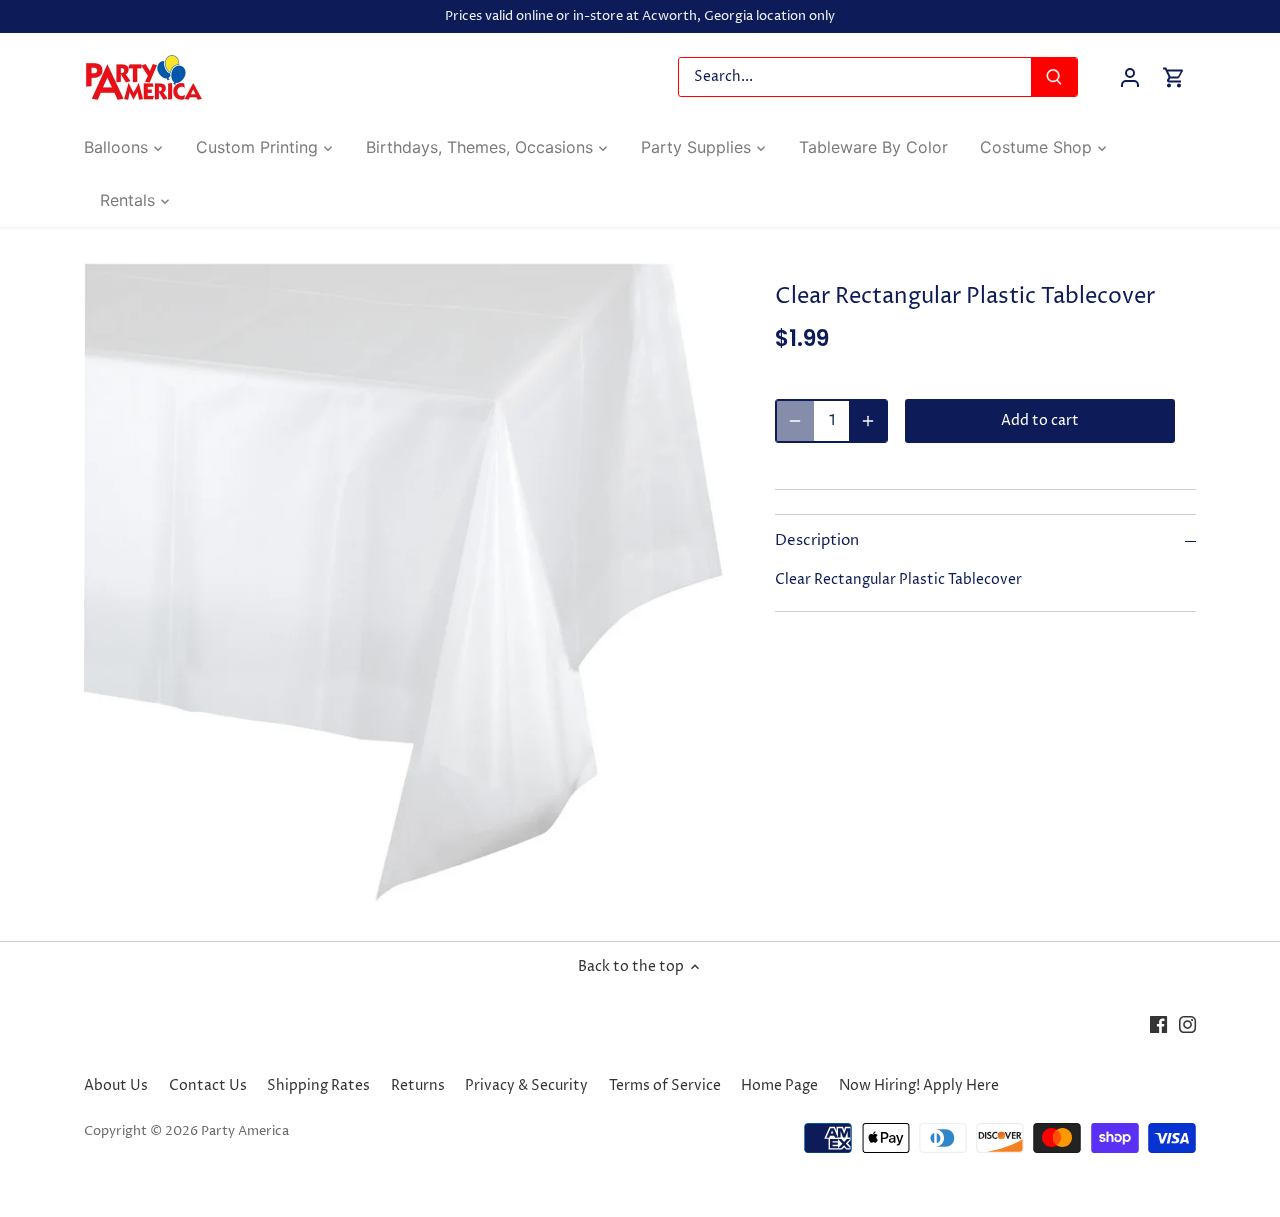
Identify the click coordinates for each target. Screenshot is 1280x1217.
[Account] (1130, 77)
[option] (406, 584)
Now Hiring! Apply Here (919, 1085)
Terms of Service (665, 1085)
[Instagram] (1187, 1024)
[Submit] (1054, 77)
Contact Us (208, 1085)
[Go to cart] (1174, 77)
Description (817, 541)
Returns (418, 1085)
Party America (245, 1131)
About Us (116, 1085)
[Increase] (868, 421)
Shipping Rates (318, 1085)
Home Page (779, 1085)
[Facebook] (1158, 1024)
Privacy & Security (526, 1085)
